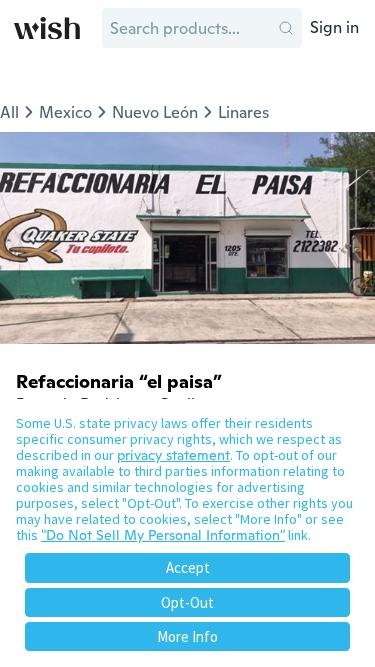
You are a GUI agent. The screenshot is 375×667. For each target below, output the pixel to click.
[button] (286, 28)
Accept (188, 567)
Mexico (65, 112)
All (9, 112)
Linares (243, 112)
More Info (187, 636)
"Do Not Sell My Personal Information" (163, 535)
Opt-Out (187, 602)
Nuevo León (155, 112)
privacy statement (173, 455)
